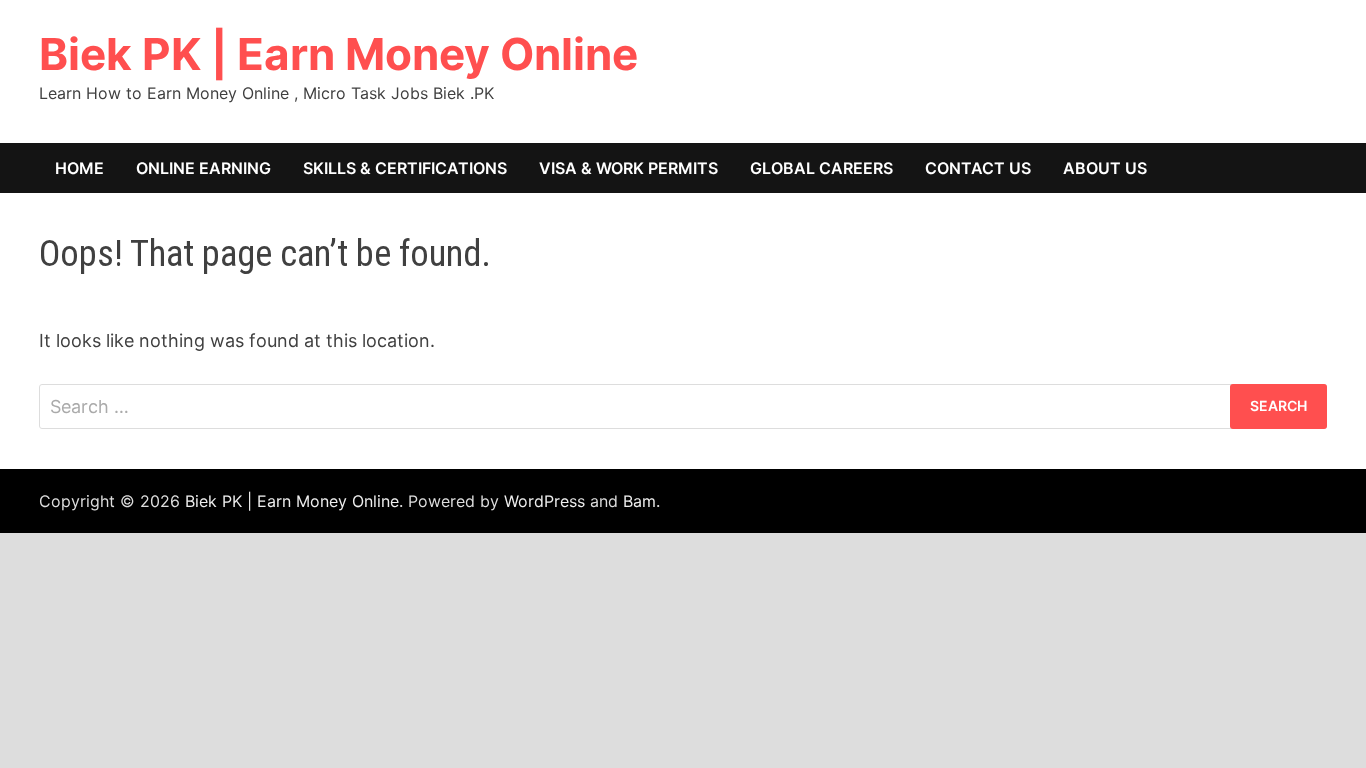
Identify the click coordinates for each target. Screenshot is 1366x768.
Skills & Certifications (405, 168)
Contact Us (978, 168)
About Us (1105, 168)
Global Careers (821, 168)
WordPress (544, 501)
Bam (639, 501)
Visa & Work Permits (628, 168)
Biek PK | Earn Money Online (338, 54)
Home (79, 168)
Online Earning (203, 168)
